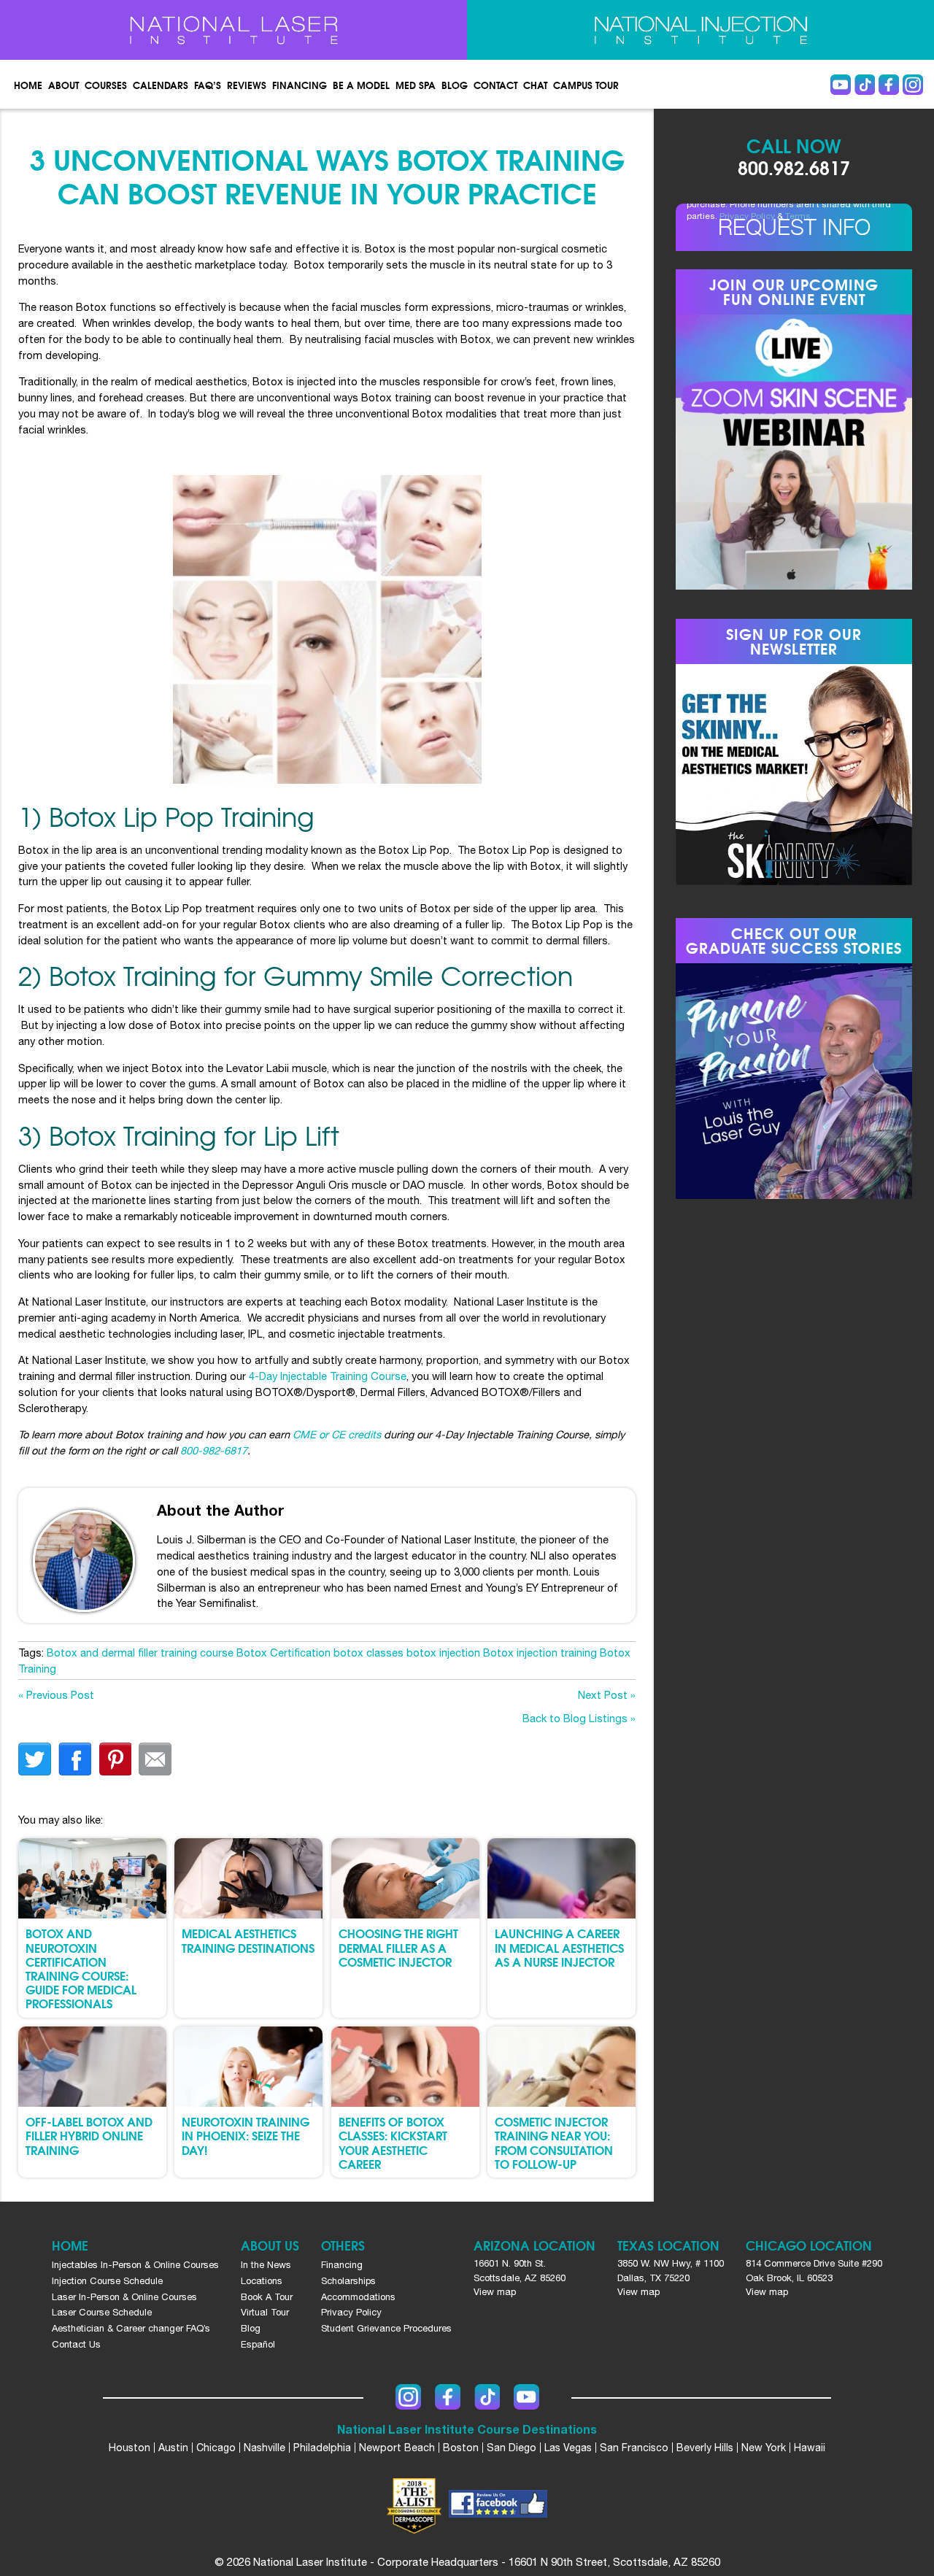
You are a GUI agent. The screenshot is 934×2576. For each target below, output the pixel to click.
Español (258, 2344)
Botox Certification (283, 1653)
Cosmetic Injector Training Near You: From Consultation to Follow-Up (554, 2142)
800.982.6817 (794, 167)
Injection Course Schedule (107, 2281)
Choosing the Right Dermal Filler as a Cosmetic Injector (398, 1947)
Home (28, 85)
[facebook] (498, 2506)
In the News (266, 2265)
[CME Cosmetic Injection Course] (700, 30)
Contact (495, 85)
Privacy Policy (747, 216)
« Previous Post (56, 1695)
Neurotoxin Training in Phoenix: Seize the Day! (246, 2135)
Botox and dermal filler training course (140, 1653)
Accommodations (358, 2297)
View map (495, 2292)
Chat (535, 85)
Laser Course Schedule (102, 2312)
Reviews (247, 85)
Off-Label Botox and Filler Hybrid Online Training (89, 2135)
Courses (106, 85)
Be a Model (361, 85)
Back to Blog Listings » (579, 1718)
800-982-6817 (214, 1450)
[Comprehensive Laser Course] (233, 30)
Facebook (889, 85)
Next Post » (607, 1695)
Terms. (799, 216)
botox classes (368, 1653)
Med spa (416, 85)
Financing (300, 85)
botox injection (443, 1653)
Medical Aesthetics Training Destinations (248, 1940)
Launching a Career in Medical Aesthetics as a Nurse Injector (559, 1947)
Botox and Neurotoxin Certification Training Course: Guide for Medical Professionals (81, 1968)
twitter (35, 1759)
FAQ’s (208, 85)
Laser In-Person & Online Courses (124, 2297)
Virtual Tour (265, 2312)
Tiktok (865, 85)
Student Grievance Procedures (386, 2328)
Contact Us (76, 2344)
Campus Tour (586, 85)
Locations (262, 2281)
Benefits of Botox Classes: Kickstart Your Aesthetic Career (393, 2142)
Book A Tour (267, 2297)
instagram (913, 85)
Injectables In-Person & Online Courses (135, 2265)
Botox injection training (540, 1653)
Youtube (841, 85)
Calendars (161, 85)
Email (155, 1759)
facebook (75, 1759)
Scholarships (348, 2281)
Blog (455, 85)
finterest (115, 1759)
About (63, 85)
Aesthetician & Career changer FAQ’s (131, 2328)
